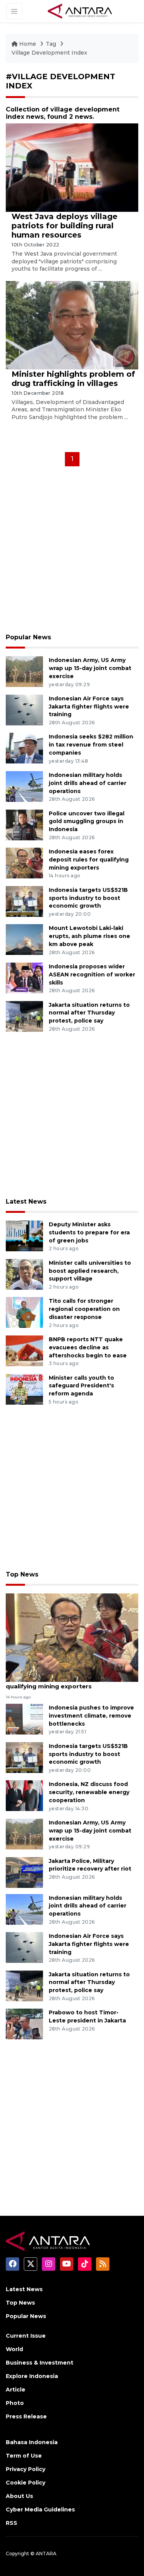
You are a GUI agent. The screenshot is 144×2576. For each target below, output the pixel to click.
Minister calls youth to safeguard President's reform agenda (81, 1386)
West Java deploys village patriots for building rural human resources (65, 226)
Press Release (26, 2416)
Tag (51, 44)
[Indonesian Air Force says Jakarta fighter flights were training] (24, 709)
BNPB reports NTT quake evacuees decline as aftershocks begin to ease (88, 1347)
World (14, 2349)
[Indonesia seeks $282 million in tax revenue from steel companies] (24, 748)
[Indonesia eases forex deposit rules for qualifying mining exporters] (24, 862)
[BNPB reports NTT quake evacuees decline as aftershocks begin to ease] (24, 1350)
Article (16, 2390)
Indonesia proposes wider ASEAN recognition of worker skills (92, 975)
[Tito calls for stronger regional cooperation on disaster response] (24, 1312)
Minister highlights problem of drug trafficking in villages (73, 379)
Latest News (26, 1202)
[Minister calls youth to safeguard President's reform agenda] (24, 1389)
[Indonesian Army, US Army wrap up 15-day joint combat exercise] (24, 671)
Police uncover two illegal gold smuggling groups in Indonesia (87, 822)
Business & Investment (40, 2363)
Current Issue (26, 2336)
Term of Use (24, 2456)
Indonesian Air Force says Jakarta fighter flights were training (89, 707)
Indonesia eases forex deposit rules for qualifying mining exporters (89, 860)
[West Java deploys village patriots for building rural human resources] (72, 167)
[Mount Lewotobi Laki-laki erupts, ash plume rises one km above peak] (24, 939)
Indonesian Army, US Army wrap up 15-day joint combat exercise (90, 668)
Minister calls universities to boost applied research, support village (90, 1271)
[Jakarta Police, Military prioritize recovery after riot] (24, 1872)
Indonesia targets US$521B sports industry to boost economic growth (88, 898)
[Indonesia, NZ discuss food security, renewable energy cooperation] (24, 1795)
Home (28, 44)
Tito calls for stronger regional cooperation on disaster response (84, 1309)
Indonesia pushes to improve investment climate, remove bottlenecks (91, 1716)
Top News (22, 1574)
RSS (12, 2523)
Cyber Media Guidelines (40, 2509)
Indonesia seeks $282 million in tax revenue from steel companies (91, 745)
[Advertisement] (72, 552)
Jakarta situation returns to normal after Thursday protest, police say (89, 1013)
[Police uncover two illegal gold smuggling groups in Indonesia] (24, 824)
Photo (15, 2403)
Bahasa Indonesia (32, 2442)
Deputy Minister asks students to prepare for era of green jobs (89, 1232)
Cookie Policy (26, 2483)
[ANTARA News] (80, 11)
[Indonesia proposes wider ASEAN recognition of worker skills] (24, 977)
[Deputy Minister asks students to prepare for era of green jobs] (24, 1236)
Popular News (28, 637)
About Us (19, 2496)
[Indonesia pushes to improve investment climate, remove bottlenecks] (24, 1719)
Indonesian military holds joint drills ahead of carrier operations (88, 783)
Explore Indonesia (32, 2376)
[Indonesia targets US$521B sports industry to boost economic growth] (24, 901)
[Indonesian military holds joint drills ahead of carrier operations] (24, 786)
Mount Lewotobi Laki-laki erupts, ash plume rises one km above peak (89, 936)
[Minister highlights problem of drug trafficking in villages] (72, 325)
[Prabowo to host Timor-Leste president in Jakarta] (24, 2023)
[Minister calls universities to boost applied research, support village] (24, 1274)
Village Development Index (49, 53)
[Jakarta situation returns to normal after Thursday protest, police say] (24, 1016)
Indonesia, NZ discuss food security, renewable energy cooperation (89, 1792)
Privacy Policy (26, 2469)
